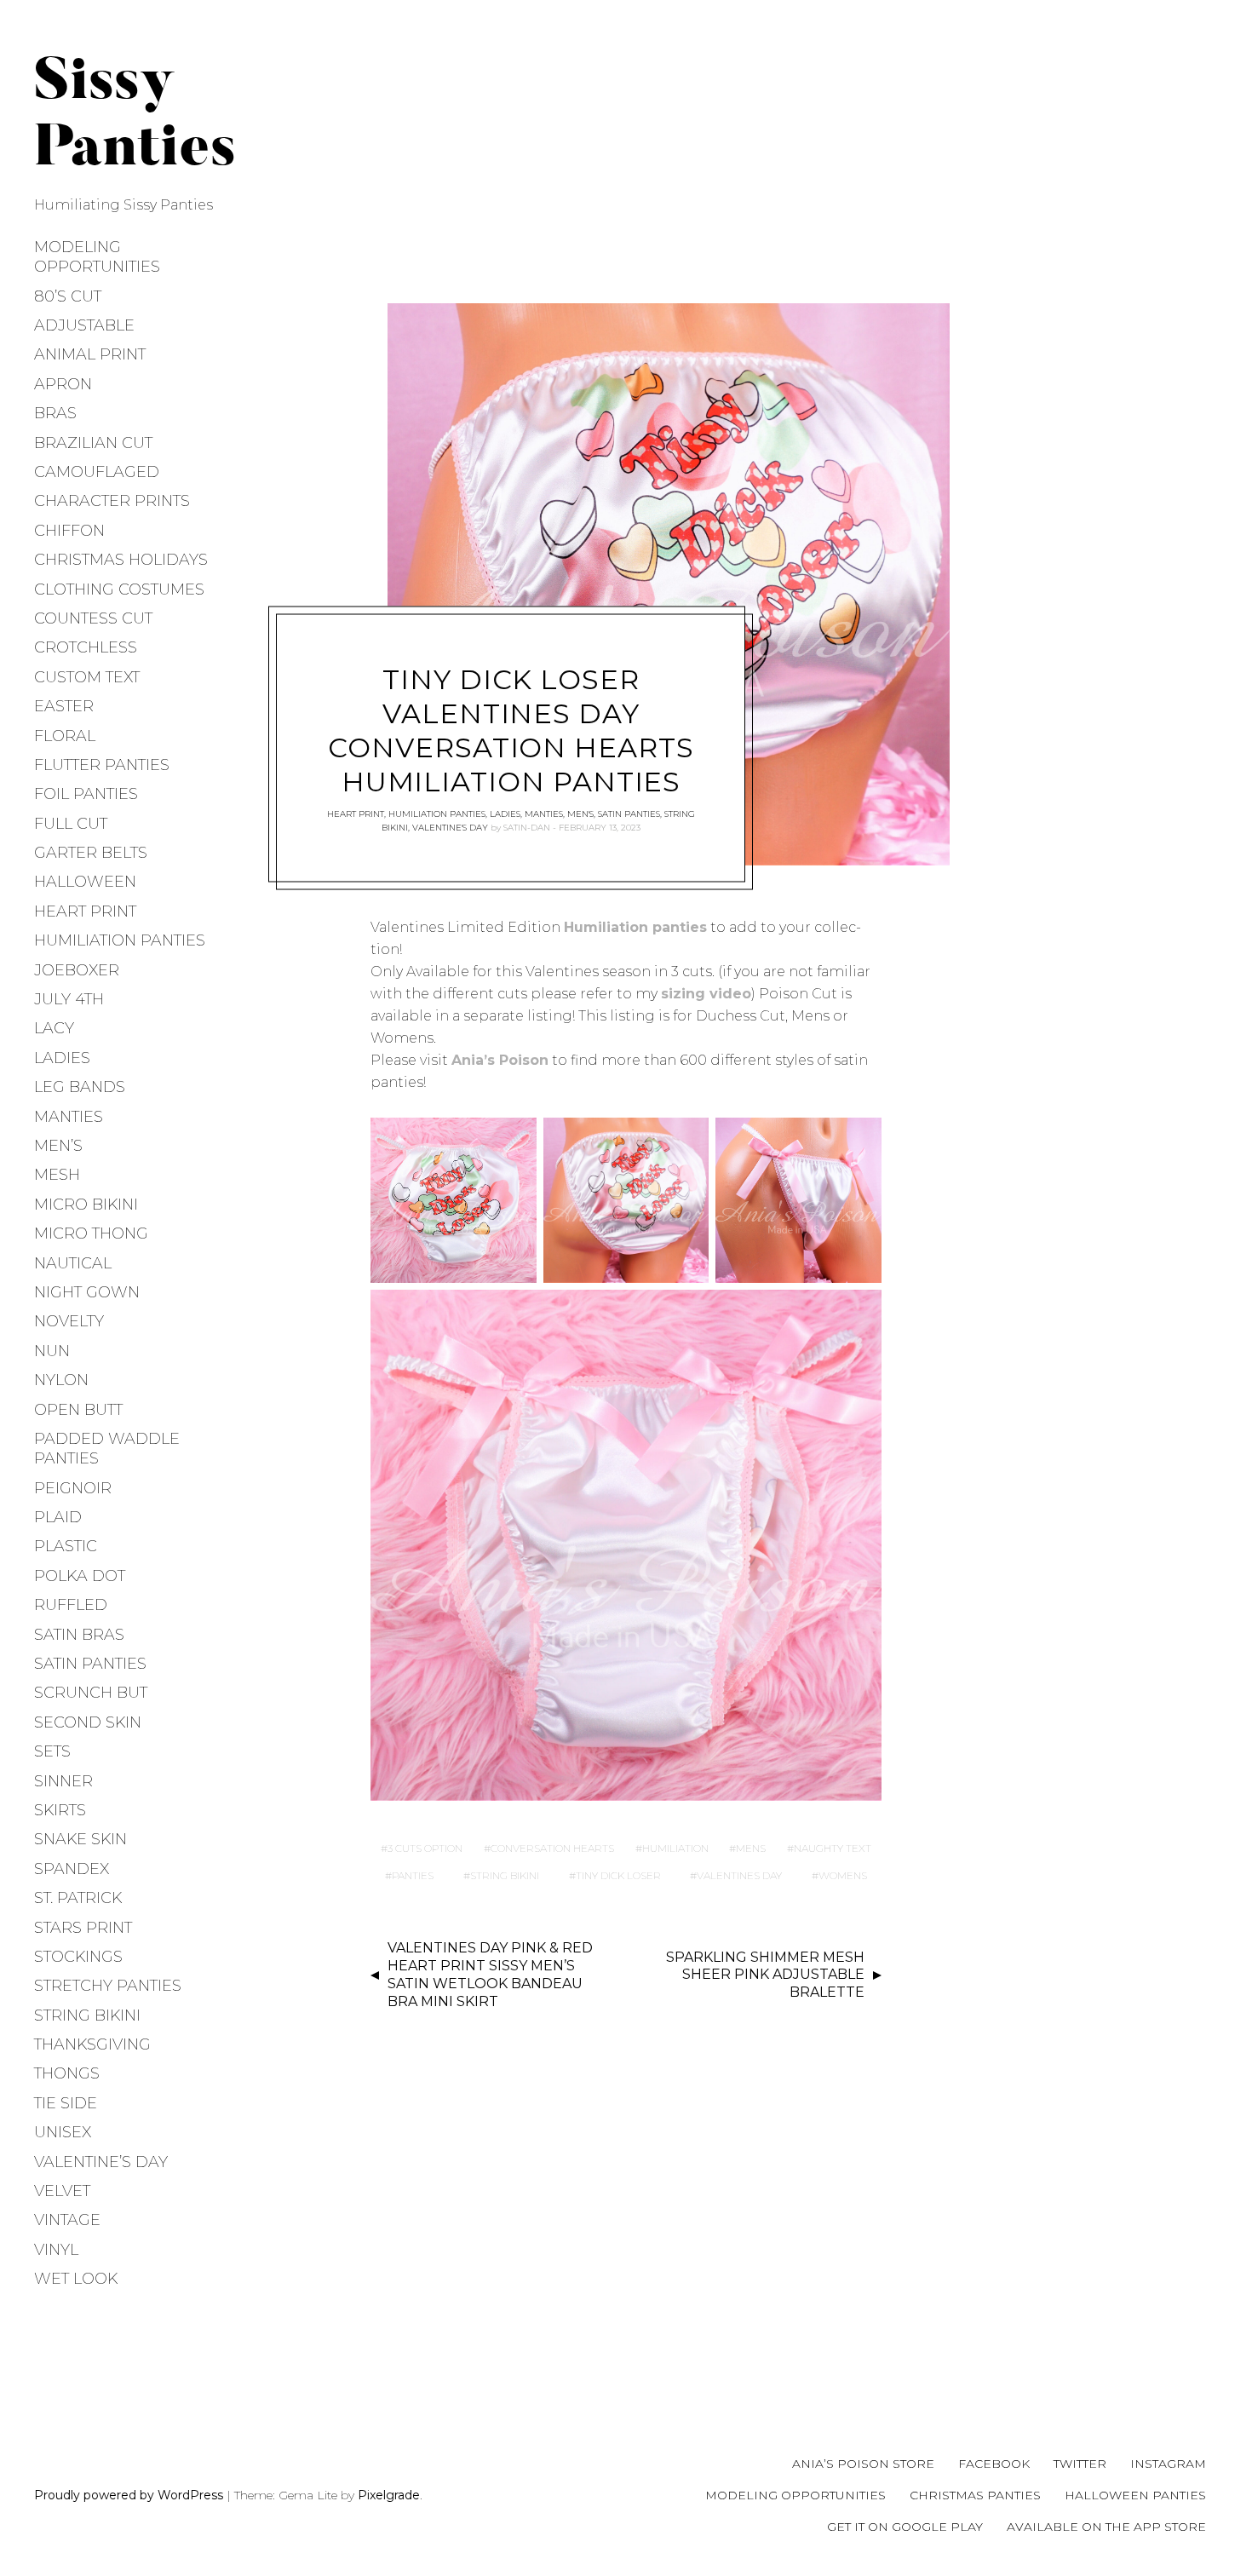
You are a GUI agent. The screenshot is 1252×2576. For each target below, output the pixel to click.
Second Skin (88, 1722)
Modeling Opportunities (97, 257)
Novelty (69, 1321)
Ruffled (71, 1605)
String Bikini (87, 2015)
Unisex (63, 2132)
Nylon (61, 1380)
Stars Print (83, 1928)
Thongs (67, 2073)
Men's (580, 813)
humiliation (675, 1848)
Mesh (57, 1175)
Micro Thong (91, 1233)
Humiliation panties (635, 927)
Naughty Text (833, 1848)
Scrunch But (91, 1693)
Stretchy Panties (108, 1986)
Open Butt (78, 1410)
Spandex (72, 1869)
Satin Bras (79, 1635)
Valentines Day (739, 1875)
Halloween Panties (1135, 2495)
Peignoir (73, 1488)
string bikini (505, 1875)
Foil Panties (86, 794)
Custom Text (87, 677)
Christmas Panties (975, 2495)
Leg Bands (80, 1087)
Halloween (85, 882)
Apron (63, 384)
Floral (65, 736)
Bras (55, 413)
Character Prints (112, 501)
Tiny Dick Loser (618, 1875)
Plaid (58, 1517)
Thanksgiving (92, 2044)
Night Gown (87, 1292)
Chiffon (69, 531)
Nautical (73, 1263)
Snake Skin (80, 1839)
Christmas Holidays (121, 560)
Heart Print (85, 911)
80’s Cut (68, 296)
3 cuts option (425, 1848)
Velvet (62, 2191)
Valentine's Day (450, 827)
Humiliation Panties (120, 940)
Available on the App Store (1106, 2527)
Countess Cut (93, 618)
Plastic (66, 1546)
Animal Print (90, 354)
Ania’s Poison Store (863, 2464)
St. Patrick (78, 1898)
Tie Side (66, 2103)
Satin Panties (90, 1664)
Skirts (60, 1810)
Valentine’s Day (101, 2162)
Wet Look (76, 2279)
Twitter (1080, 2464)
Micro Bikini (86, 1205)
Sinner (63, 1781)
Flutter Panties (102, 765)
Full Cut (71, 824)
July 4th (69, 999)
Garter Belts (91, 853)
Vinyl (56, 2250)
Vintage (67, 2220)
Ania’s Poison (500, 1060)
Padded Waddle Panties (107, 1449)
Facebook (994, 2464)
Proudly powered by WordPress (129, 2495)
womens (843, 1875)
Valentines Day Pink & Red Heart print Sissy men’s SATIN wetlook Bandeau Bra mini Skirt (490, 1974)
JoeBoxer (77, 970)
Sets (52, 1751)
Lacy (54, 1028)
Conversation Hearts (552, 1848)
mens (751, 1848)
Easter (64, 706)
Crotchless (86, 647)
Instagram (1168, 2464)
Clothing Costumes (119, 589)
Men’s (58, 1146)
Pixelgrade (389, 2495)
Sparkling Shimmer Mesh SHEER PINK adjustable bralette (765, 1975)
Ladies (62, 1058)
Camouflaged (97, 472)
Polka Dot (80, 1576)
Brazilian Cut (93, 443)
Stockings (78, 1957)
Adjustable (84, 325)
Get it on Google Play (905, 2527)
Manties (69, 1117)
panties (413, 1875)
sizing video (706, 994)
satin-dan (527, 827)
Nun (52, 1351)
